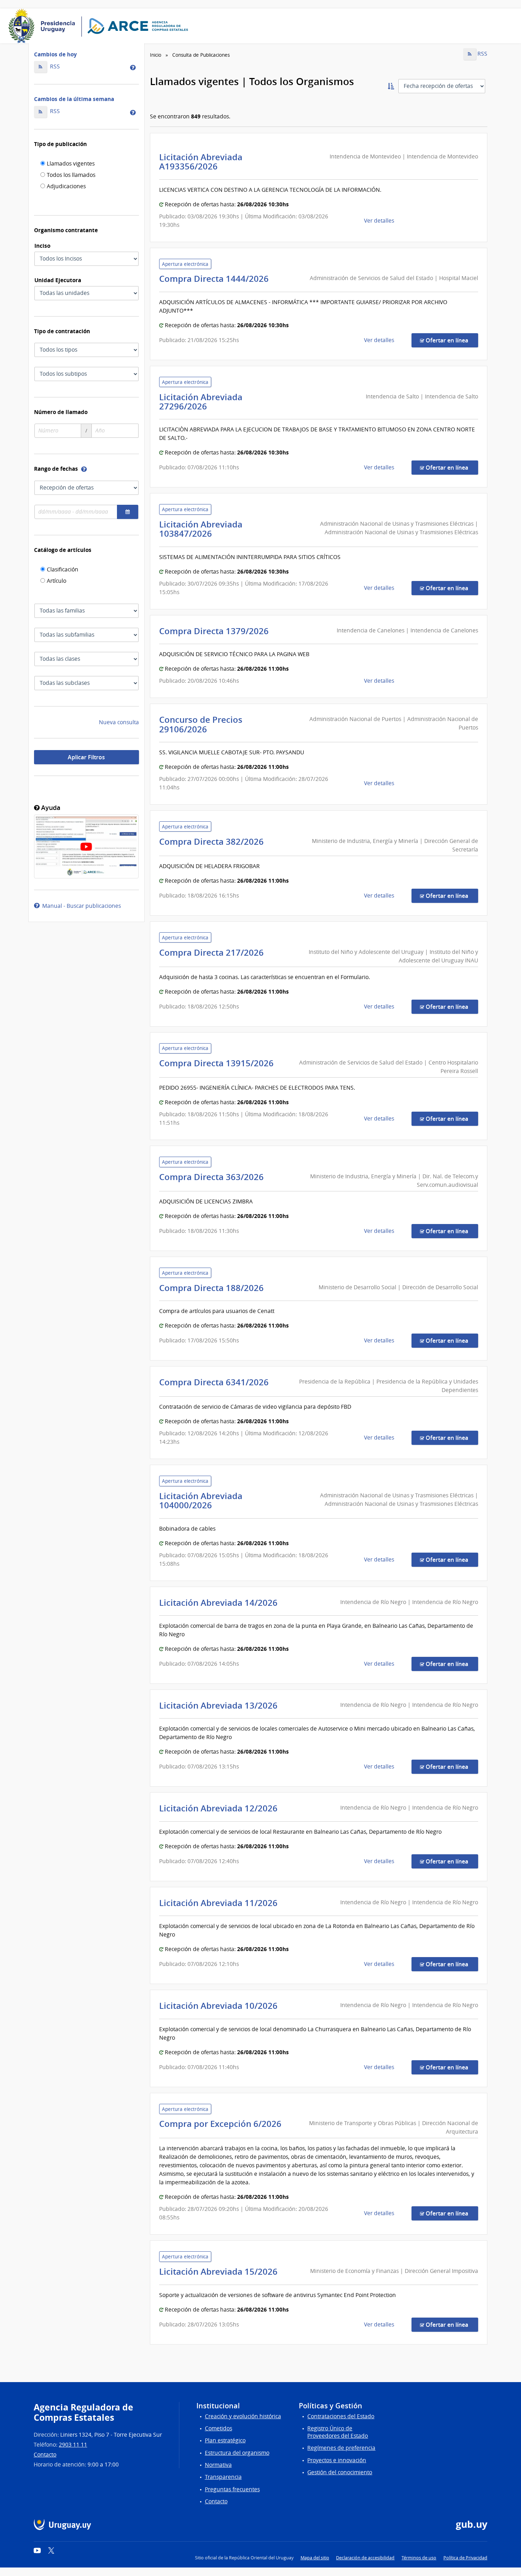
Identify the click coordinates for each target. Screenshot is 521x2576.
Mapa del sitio (315, 2558)
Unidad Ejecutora (58, 280)
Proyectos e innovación (337, 2460)
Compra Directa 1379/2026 (216, 631)
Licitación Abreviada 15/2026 (220, 2272)
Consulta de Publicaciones (201, 55)
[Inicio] (101, 26)
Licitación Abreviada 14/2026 (220, 1603)
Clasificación (63, 570)
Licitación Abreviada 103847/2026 (201, 529)
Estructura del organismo (237, 2453)
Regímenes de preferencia (341, 2448)
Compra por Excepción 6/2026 (222, 2124)
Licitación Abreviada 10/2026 (220, 2006)
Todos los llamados (71, 175)
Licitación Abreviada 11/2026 (220, 1903)
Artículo (57, 581)
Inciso (42, 246)
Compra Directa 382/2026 (214, 842)
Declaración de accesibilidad (365, 2558)
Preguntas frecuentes (232, 2489)
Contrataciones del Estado (341, 2416)
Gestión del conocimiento (340, 2472)
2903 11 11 (73, 2445)
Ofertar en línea (451, 340)
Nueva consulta (119, 722)
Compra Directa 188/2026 (214, 1288)
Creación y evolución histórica (243, 2416)
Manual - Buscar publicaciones (80, 906)
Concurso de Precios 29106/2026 (201, 724)
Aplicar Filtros (86, 757)
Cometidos (219, 2428)
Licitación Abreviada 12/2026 (220, 1808)
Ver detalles (380, 221)
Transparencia (223, 2477)
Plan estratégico (225, 2440)
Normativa (218, 2465)
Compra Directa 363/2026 (214, 1177)
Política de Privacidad (465, 2558)
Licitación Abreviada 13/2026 (220, 1705)
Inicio (156, 55)
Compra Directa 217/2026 (214, 952)
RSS (54, 66)
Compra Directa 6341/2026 (216, 1382)
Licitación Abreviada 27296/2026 (201, 402)
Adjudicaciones (66, 187)
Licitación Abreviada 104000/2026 (201, 1501)
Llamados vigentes (71, 164)
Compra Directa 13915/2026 (219, 1063)
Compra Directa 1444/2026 (216, 279)
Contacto (45, 2455)
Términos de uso (419, 2558)
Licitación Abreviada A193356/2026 (201, 162)
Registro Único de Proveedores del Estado (338, 2432)
